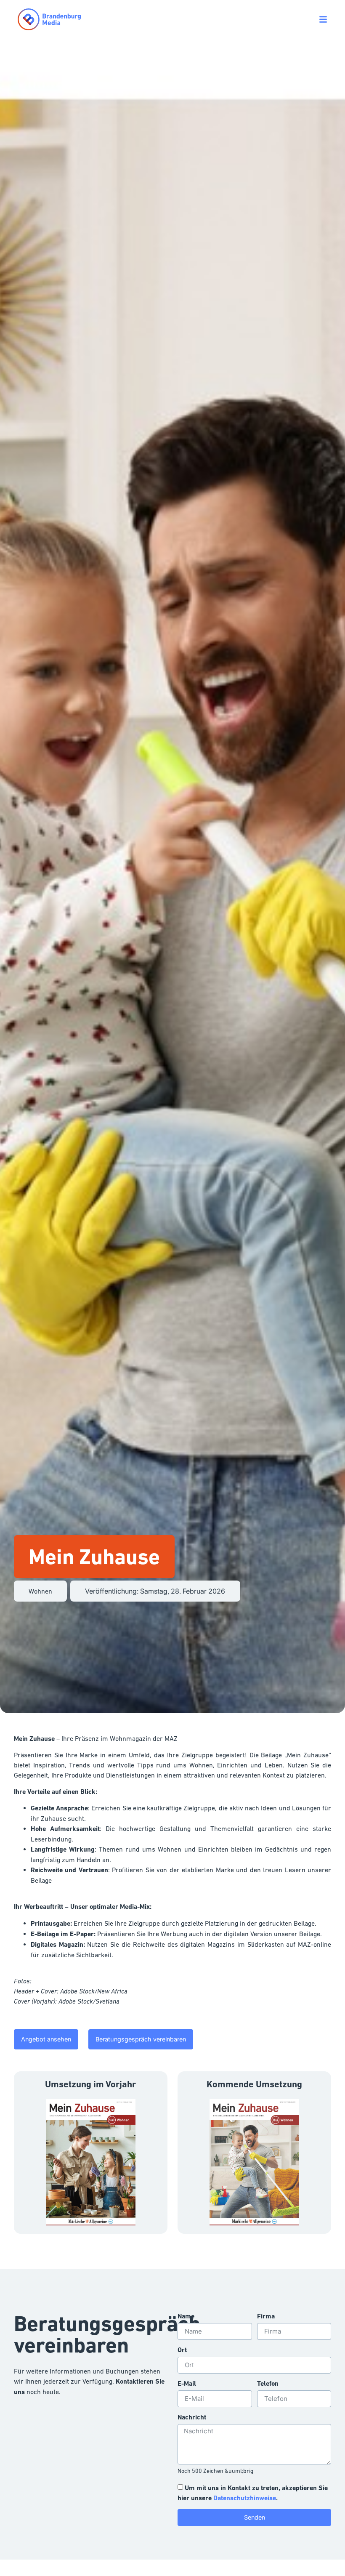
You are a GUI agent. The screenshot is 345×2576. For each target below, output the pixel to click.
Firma (266, 2317)
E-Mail (187, 2384)
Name (186, 2317)
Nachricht (192, 2418)
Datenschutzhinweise (245, 2498)
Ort (182, 2350)
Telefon (268, 2384)
